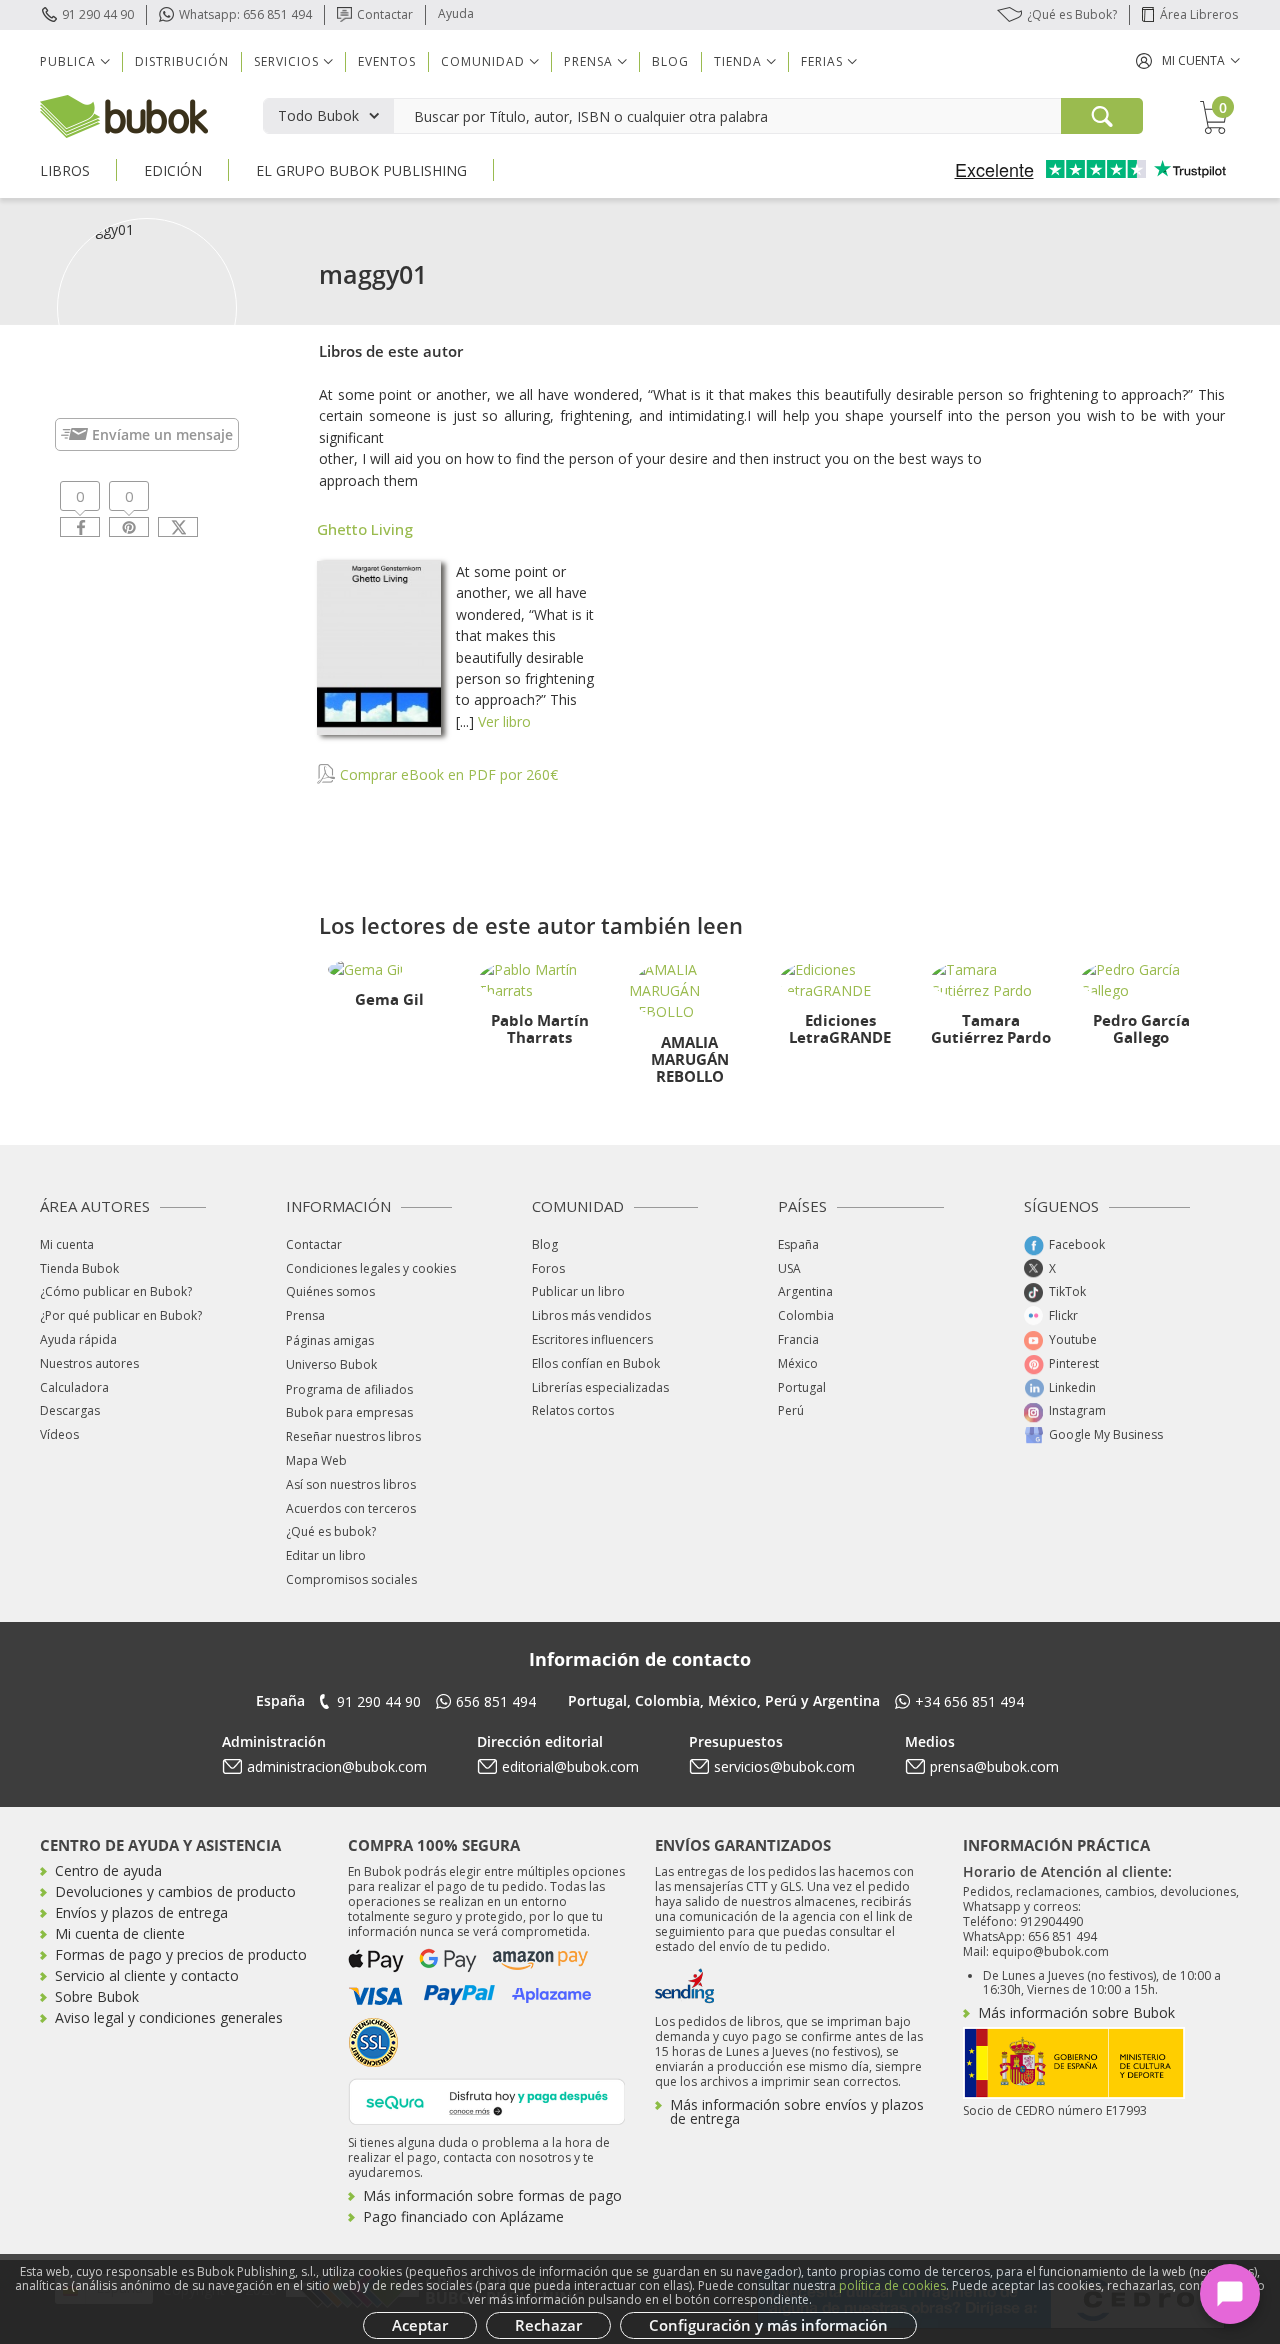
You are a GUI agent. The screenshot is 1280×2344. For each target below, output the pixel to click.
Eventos (387, 61)
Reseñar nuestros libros (353, 1436)
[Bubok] (124, 114)
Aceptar (420, 2325)
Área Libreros (1199, 14)
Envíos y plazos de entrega (141, 1912)
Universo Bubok (331, 1364)
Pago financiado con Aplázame (463, 2216)
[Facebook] (80, 527)
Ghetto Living (365, 529)
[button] (1188, 60)
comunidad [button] (483, 61)
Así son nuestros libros (351, 1484)
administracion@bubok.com (337, 1766)
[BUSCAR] (1102, 116)
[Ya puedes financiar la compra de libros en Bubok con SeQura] (487, 2100)
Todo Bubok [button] (318, 115)
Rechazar (548, 2325)
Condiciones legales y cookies (371, 1268)
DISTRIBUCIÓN (182, 61)
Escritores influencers (592, 1339)
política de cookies (892, 2285)
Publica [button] (68, 61)
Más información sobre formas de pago (492, 2195)
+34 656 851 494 (969, 1701)
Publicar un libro (578, 1291)
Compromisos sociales (351, 1579)
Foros (548, 1268)
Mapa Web (316, 1460)
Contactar (385, 14)
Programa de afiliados (349, 1389)
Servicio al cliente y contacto (147, 1975)
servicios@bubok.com (784, 1766)
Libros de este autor (391, 351)
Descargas (70, 1410)
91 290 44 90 (98, 14)
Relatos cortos (573, 1410)
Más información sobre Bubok (1076, 2012)
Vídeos (59, 1434)
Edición (173, 170)
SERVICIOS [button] (286, 61)
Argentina (805, 1291)
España (798, 1244)
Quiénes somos (330, 1291)
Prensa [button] (588, 61)
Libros (65, 170)
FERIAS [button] (822, 61)
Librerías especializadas (600, 1387)
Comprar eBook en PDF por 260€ (447, 774)
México (798, 1363)
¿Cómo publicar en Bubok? (116, 1291)
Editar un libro (326, 1555)
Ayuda (456, 13)
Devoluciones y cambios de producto (175, 1891)
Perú (791, 1410)
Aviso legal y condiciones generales (169, 2017)
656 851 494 (496, 1701)
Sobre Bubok (97, 1996)
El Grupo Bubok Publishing (361, 170)
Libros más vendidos (591, 1315)
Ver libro (504, 721)
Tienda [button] (738, 61)
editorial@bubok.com (570, 1766)
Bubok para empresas (349, 1412)
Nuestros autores (89, 1363)
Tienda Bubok (79, 1268)
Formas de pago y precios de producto (181, 1954)
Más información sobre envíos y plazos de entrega (797, 2111)
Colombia (806, 1315)
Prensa (305, 1315)
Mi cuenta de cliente (120, 1933)
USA (789, 1268)
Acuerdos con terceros (351, 1508)
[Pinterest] (129, 527)
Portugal (802, 1387)
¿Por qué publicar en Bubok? (121, 1315)
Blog (670, 61)
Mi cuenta (67, 1244)
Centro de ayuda (108, 1870)
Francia (798, 1339)
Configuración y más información (768, 2325)
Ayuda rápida (78, 1339)
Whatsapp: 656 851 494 (245, 14)
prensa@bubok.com (994, 1766)
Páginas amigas (330, 1340)
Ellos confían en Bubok (596, 1363)
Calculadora (74, 1387)
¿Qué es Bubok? (1072, 14)
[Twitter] (178, 527)
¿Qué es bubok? (331, 1531)
